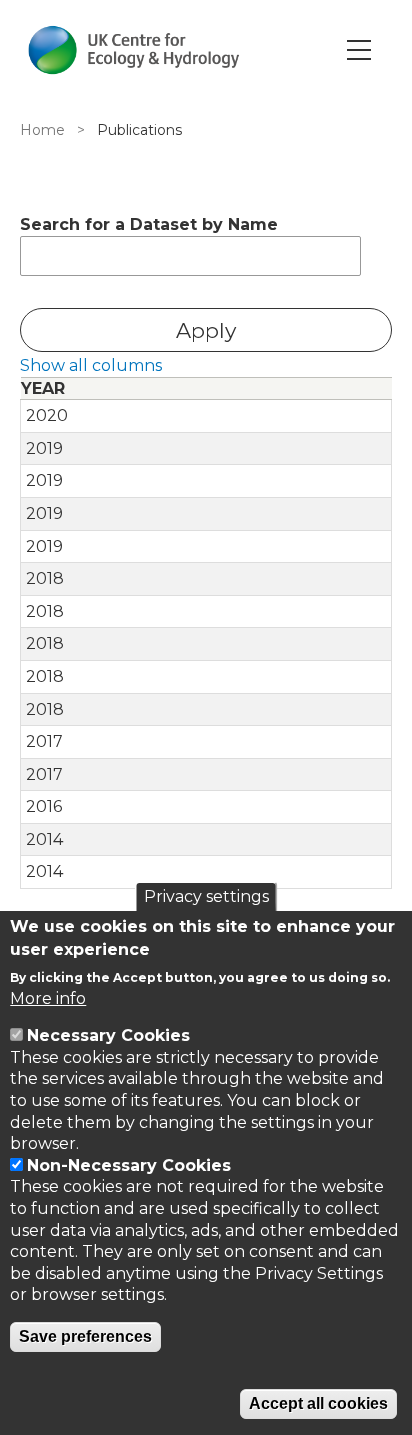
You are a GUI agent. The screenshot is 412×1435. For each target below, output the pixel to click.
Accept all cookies (318, 1403)
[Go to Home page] (133, 50)
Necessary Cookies (108, 1035)
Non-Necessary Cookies (129, 1165)
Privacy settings (206, 896)
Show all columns (91, 365)
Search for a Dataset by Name (149, 224)
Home (42, 130)
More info (48, 998)
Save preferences (85, 1336)
